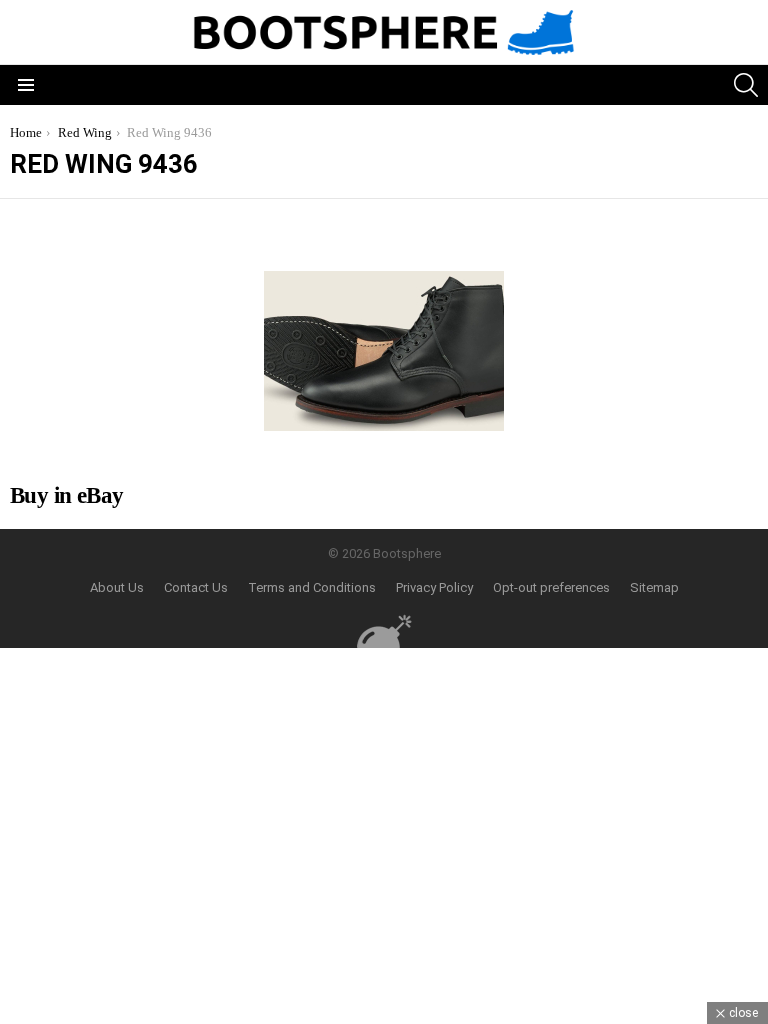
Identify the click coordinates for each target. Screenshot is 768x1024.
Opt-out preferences (551, 587)
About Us (117, 587)
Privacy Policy (434, 587)
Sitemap (654, 587)
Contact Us (196, 587)
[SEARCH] (746, 85)
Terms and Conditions (312, 587)
